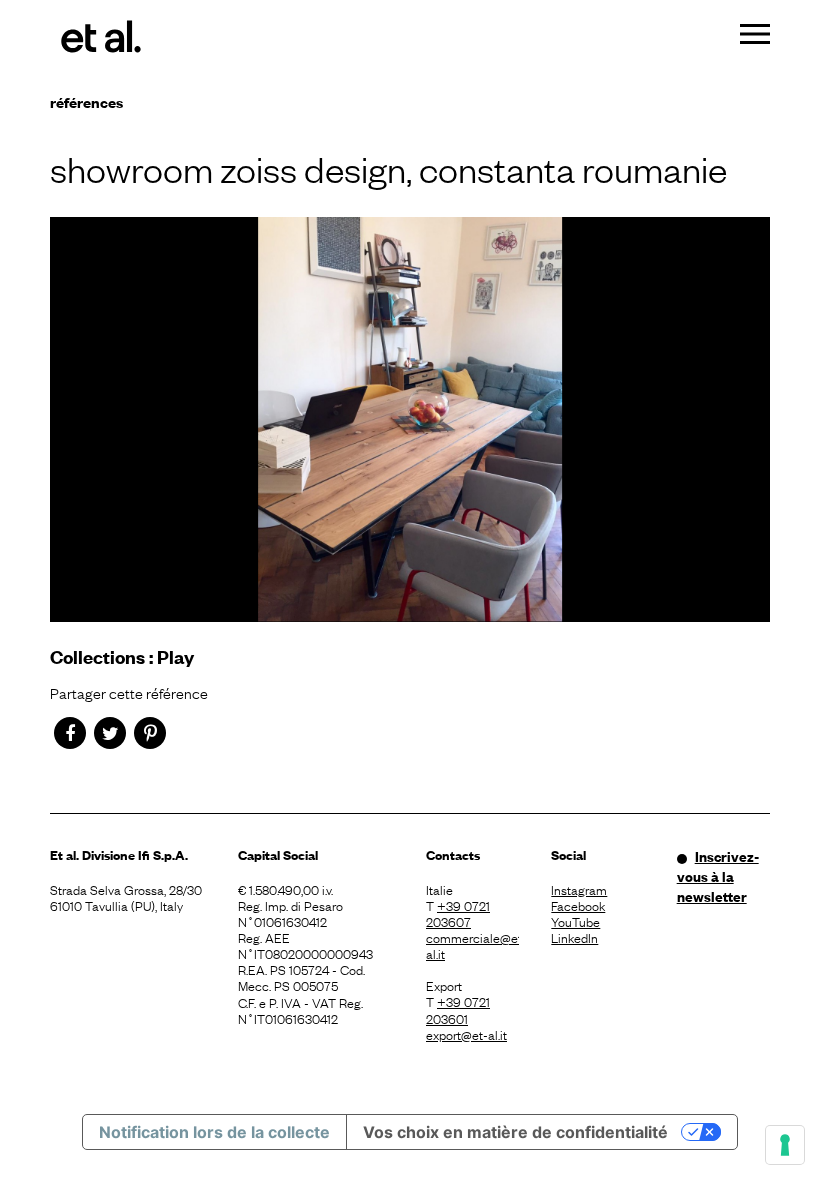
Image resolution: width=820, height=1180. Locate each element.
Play (175, 656)
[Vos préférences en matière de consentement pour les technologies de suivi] (785, 1145)
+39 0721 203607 (458, 913)
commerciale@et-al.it (472, 945)
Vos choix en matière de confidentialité (515, 1132)
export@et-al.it (466, 1034)
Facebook (578, 905)
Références (86, 101)
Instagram (579, 889)
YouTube (575, 921)
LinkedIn (574, 937)
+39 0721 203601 (458, 1009)
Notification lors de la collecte (214, 1132)
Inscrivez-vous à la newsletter (718, 876)
